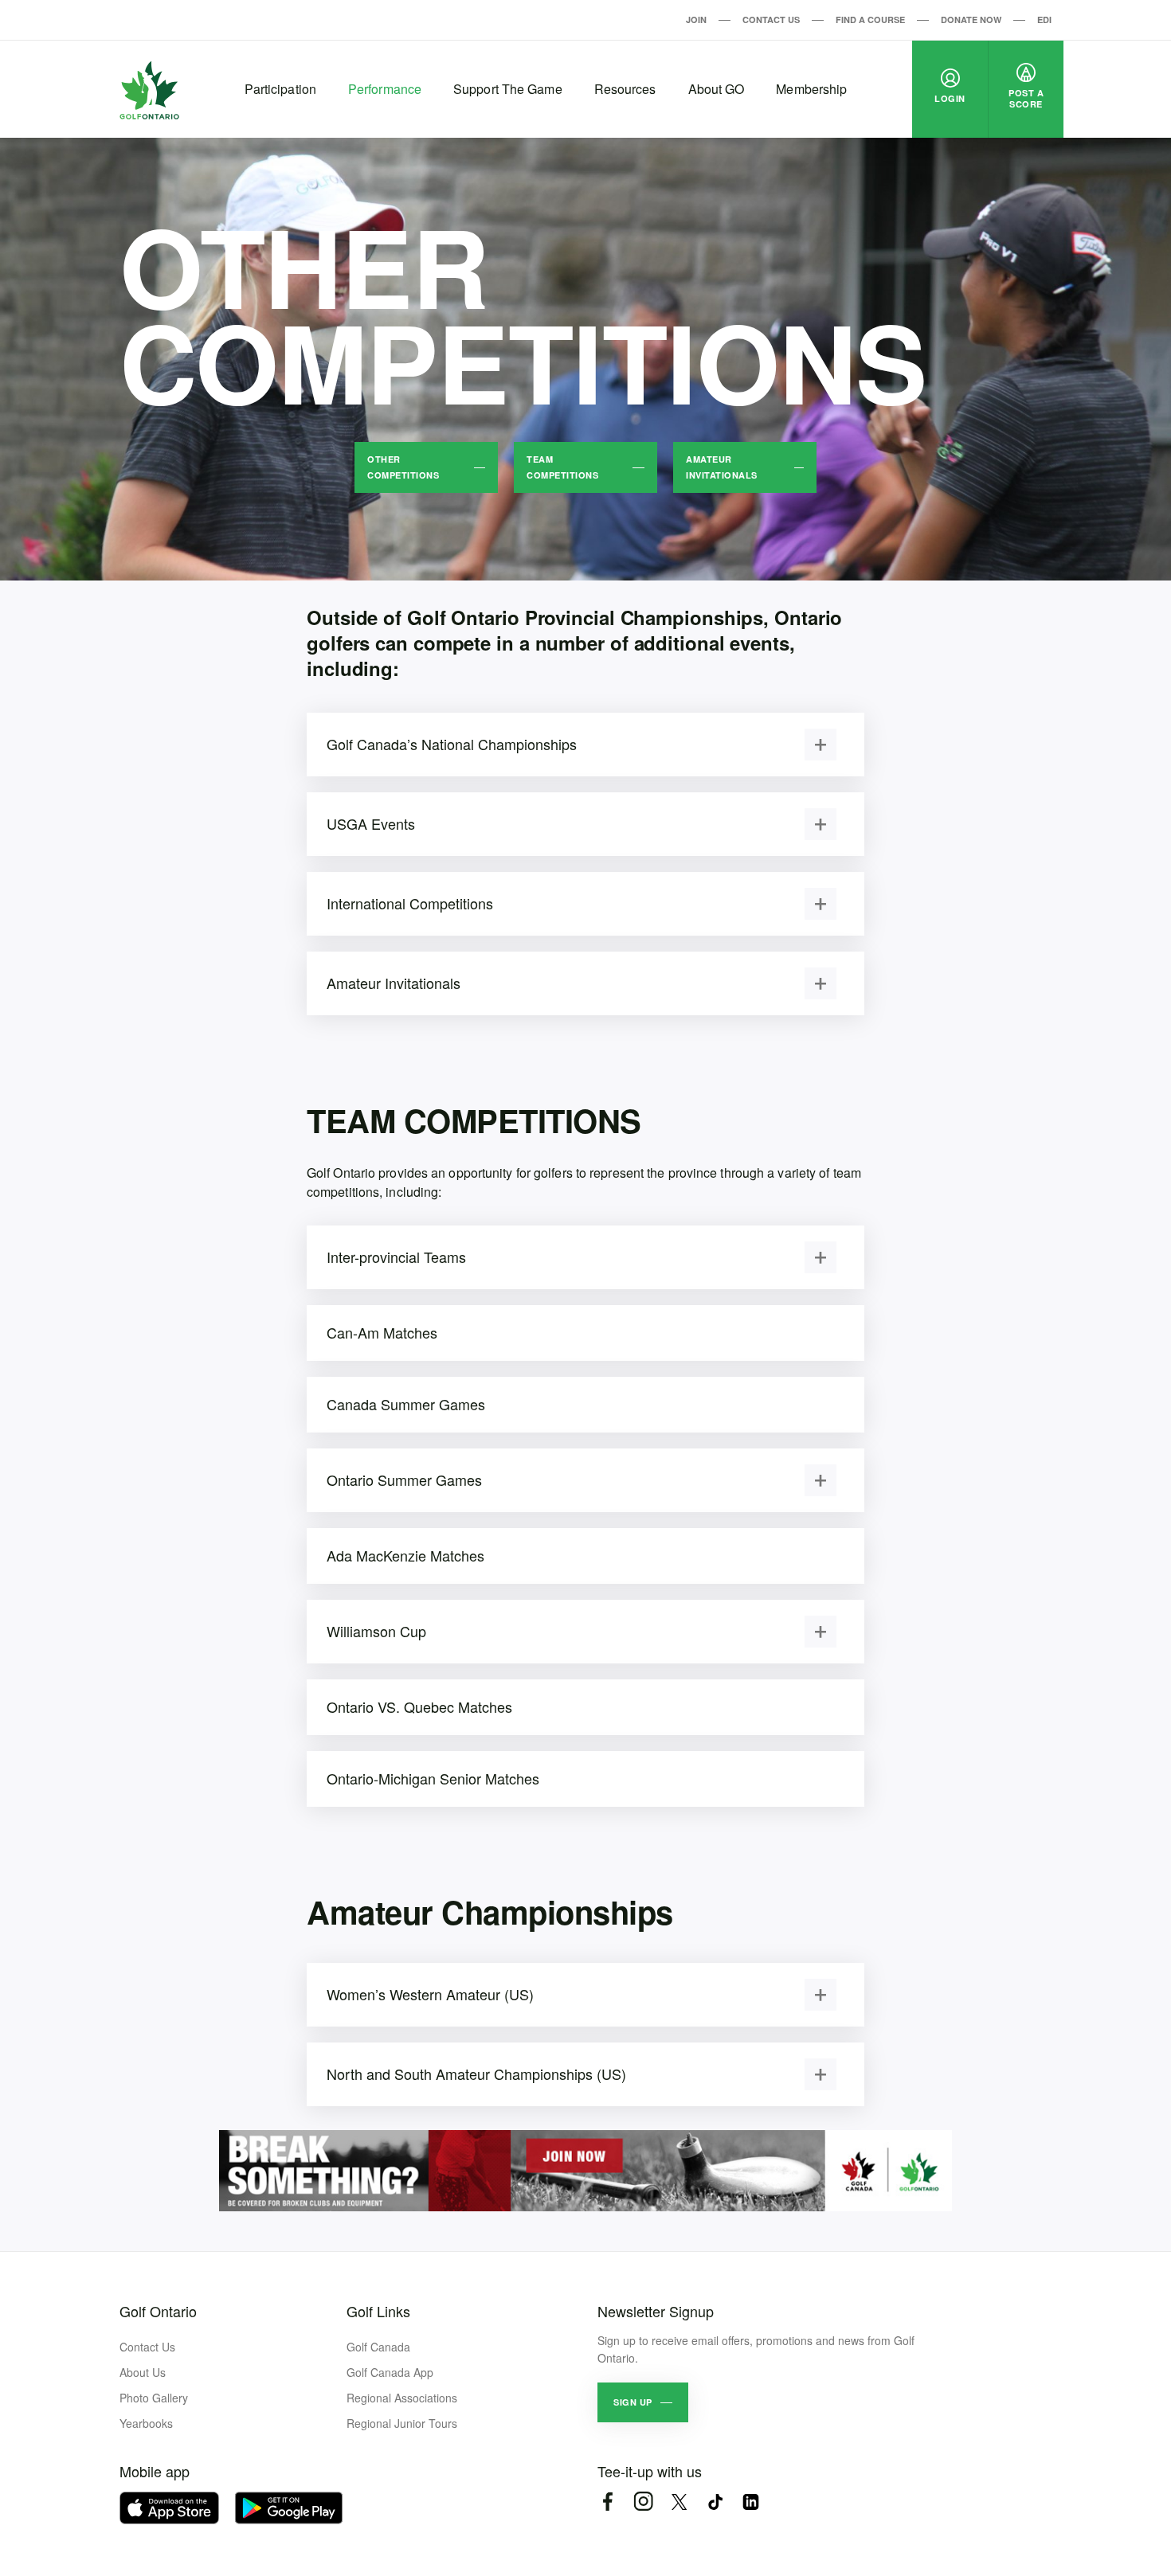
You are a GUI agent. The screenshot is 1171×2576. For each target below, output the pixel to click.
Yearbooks (146, 2423)
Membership (811, 89)
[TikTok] (715, 2502)
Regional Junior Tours (402, 2423)
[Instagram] (643, 2502)
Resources (625, 89)
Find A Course (870, 20)
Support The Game (508, 89)
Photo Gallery (154, 2398)
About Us (143, 2372)
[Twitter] (679, 2502)
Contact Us (771, 20)
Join (696, 20)
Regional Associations (402, 2398)
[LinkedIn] (751, 2502)
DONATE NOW (971, 20)
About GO (717, 89)
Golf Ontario (158, 2311)
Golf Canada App (390, 2372)
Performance (385, 89)
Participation (280, 89)
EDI (1044, 20)
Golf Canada (378, 2347)
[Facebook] (607, 2502)
